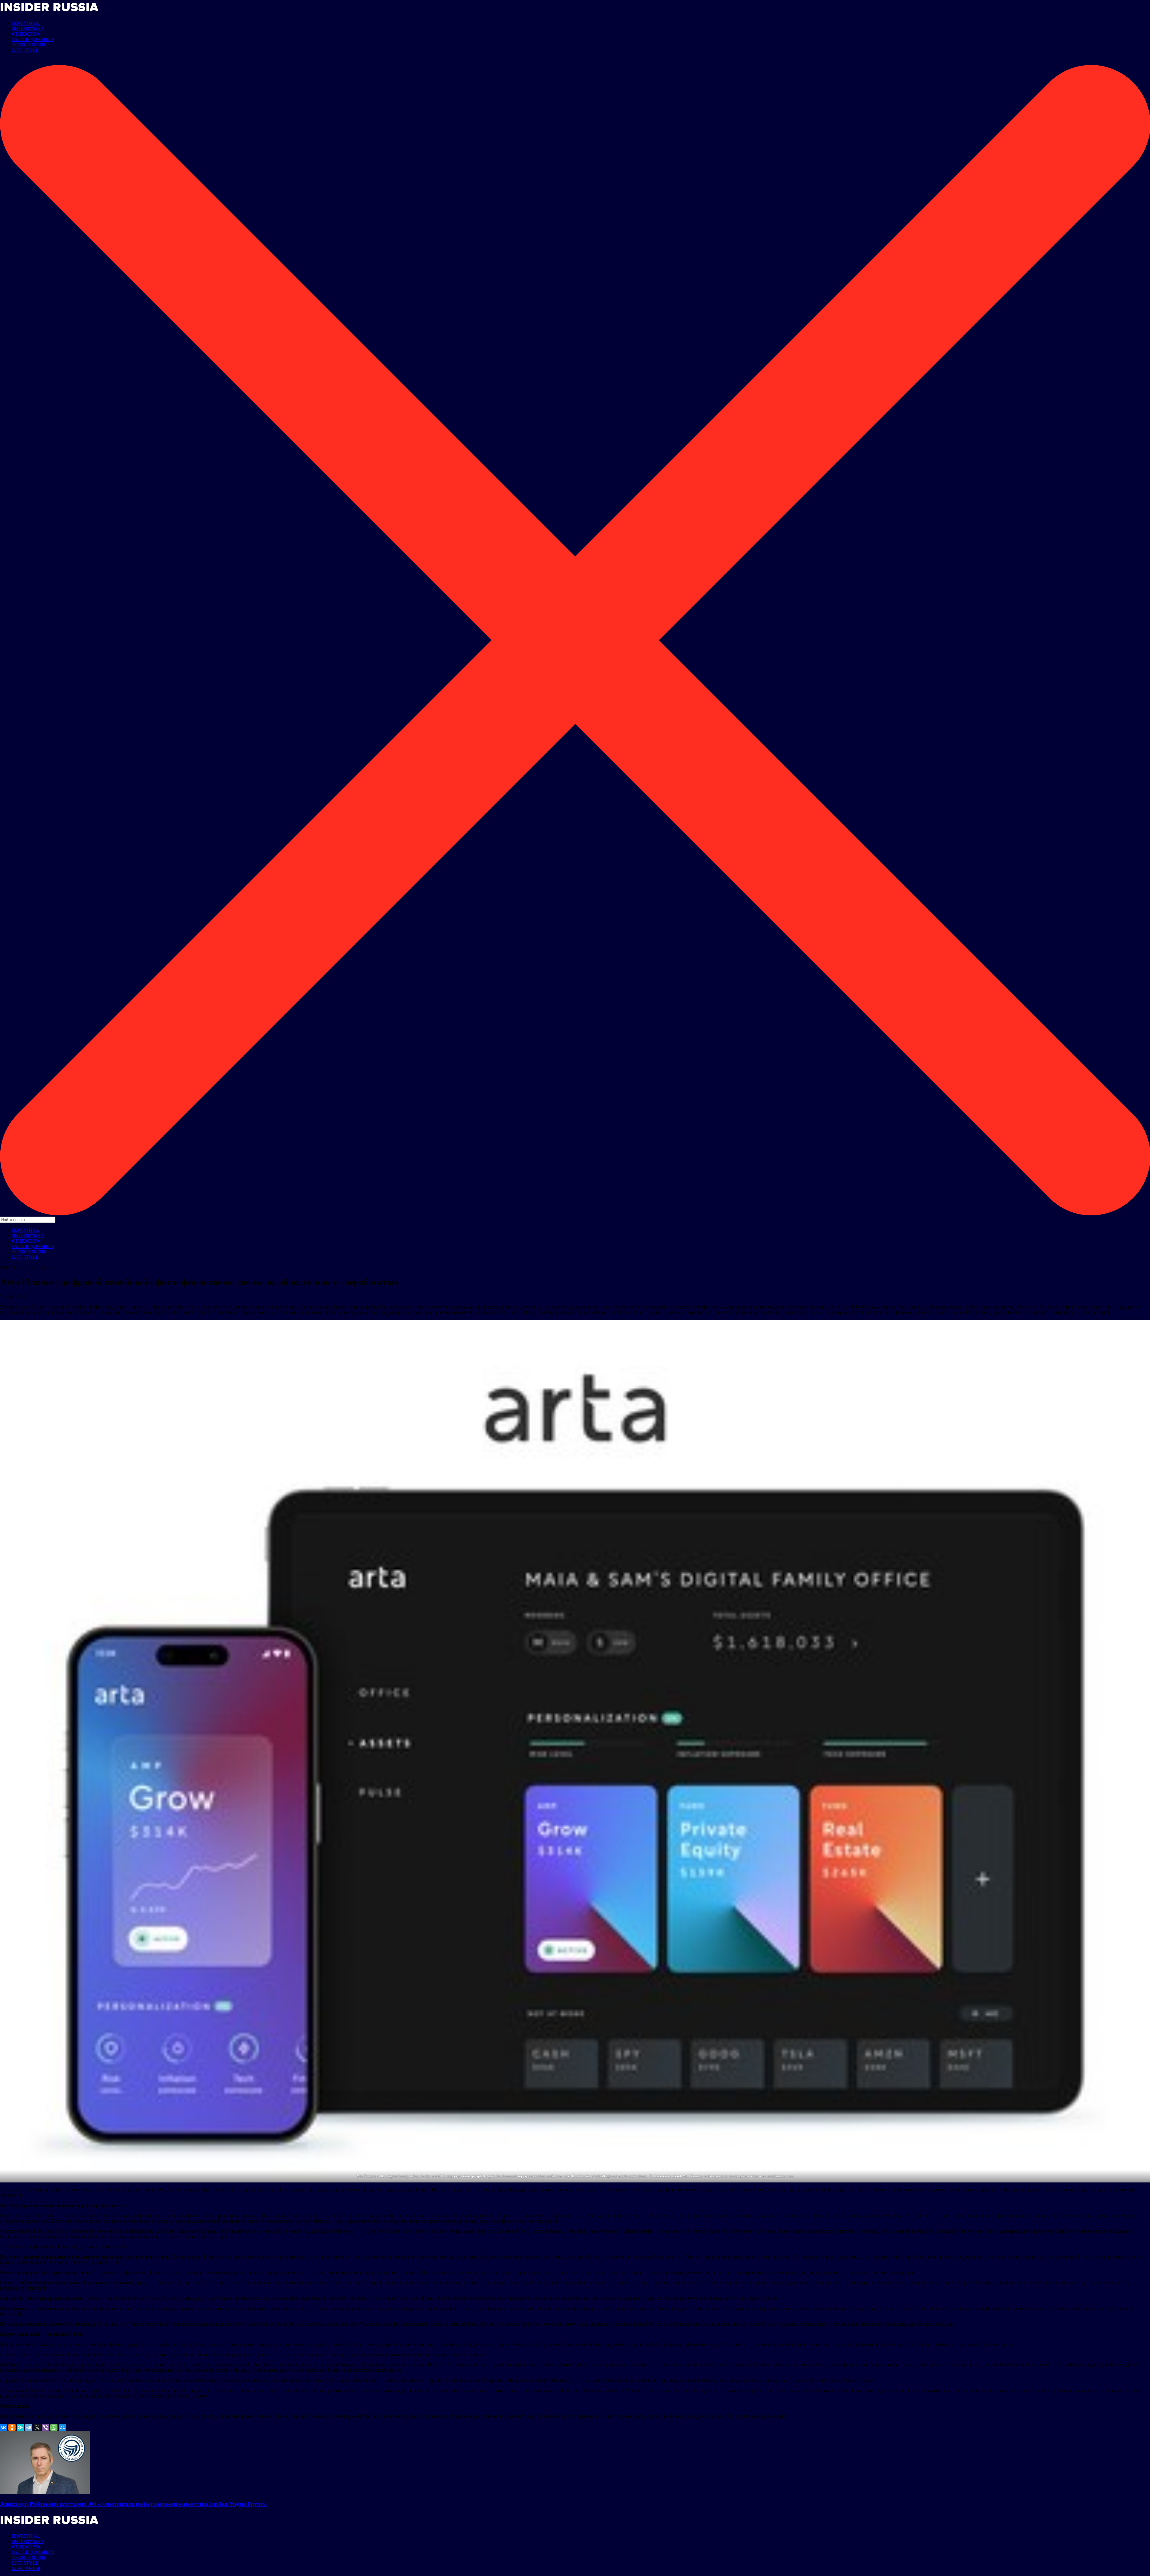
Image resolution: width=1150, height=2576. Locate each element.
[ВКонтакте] (4, 2427)
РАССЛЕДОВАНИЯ (33, 39)
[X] (37, 2427)
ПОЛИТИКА (26, 23)
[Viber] (46, 2427)
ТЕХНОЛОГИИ (29, 45)
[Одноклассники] (12, 2427)
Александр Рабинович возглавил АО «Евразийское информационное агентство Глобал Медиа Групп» (133, 2504)
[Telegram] (29, 2427)
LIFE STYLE (25, 50)
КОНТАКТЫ (26, 2568)
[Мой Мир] (62, 2427)
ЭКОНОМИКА (28, 29)
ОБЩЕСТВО (26, 34)
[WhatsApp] (54, 2427)
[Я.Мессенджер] (20, 2427)
